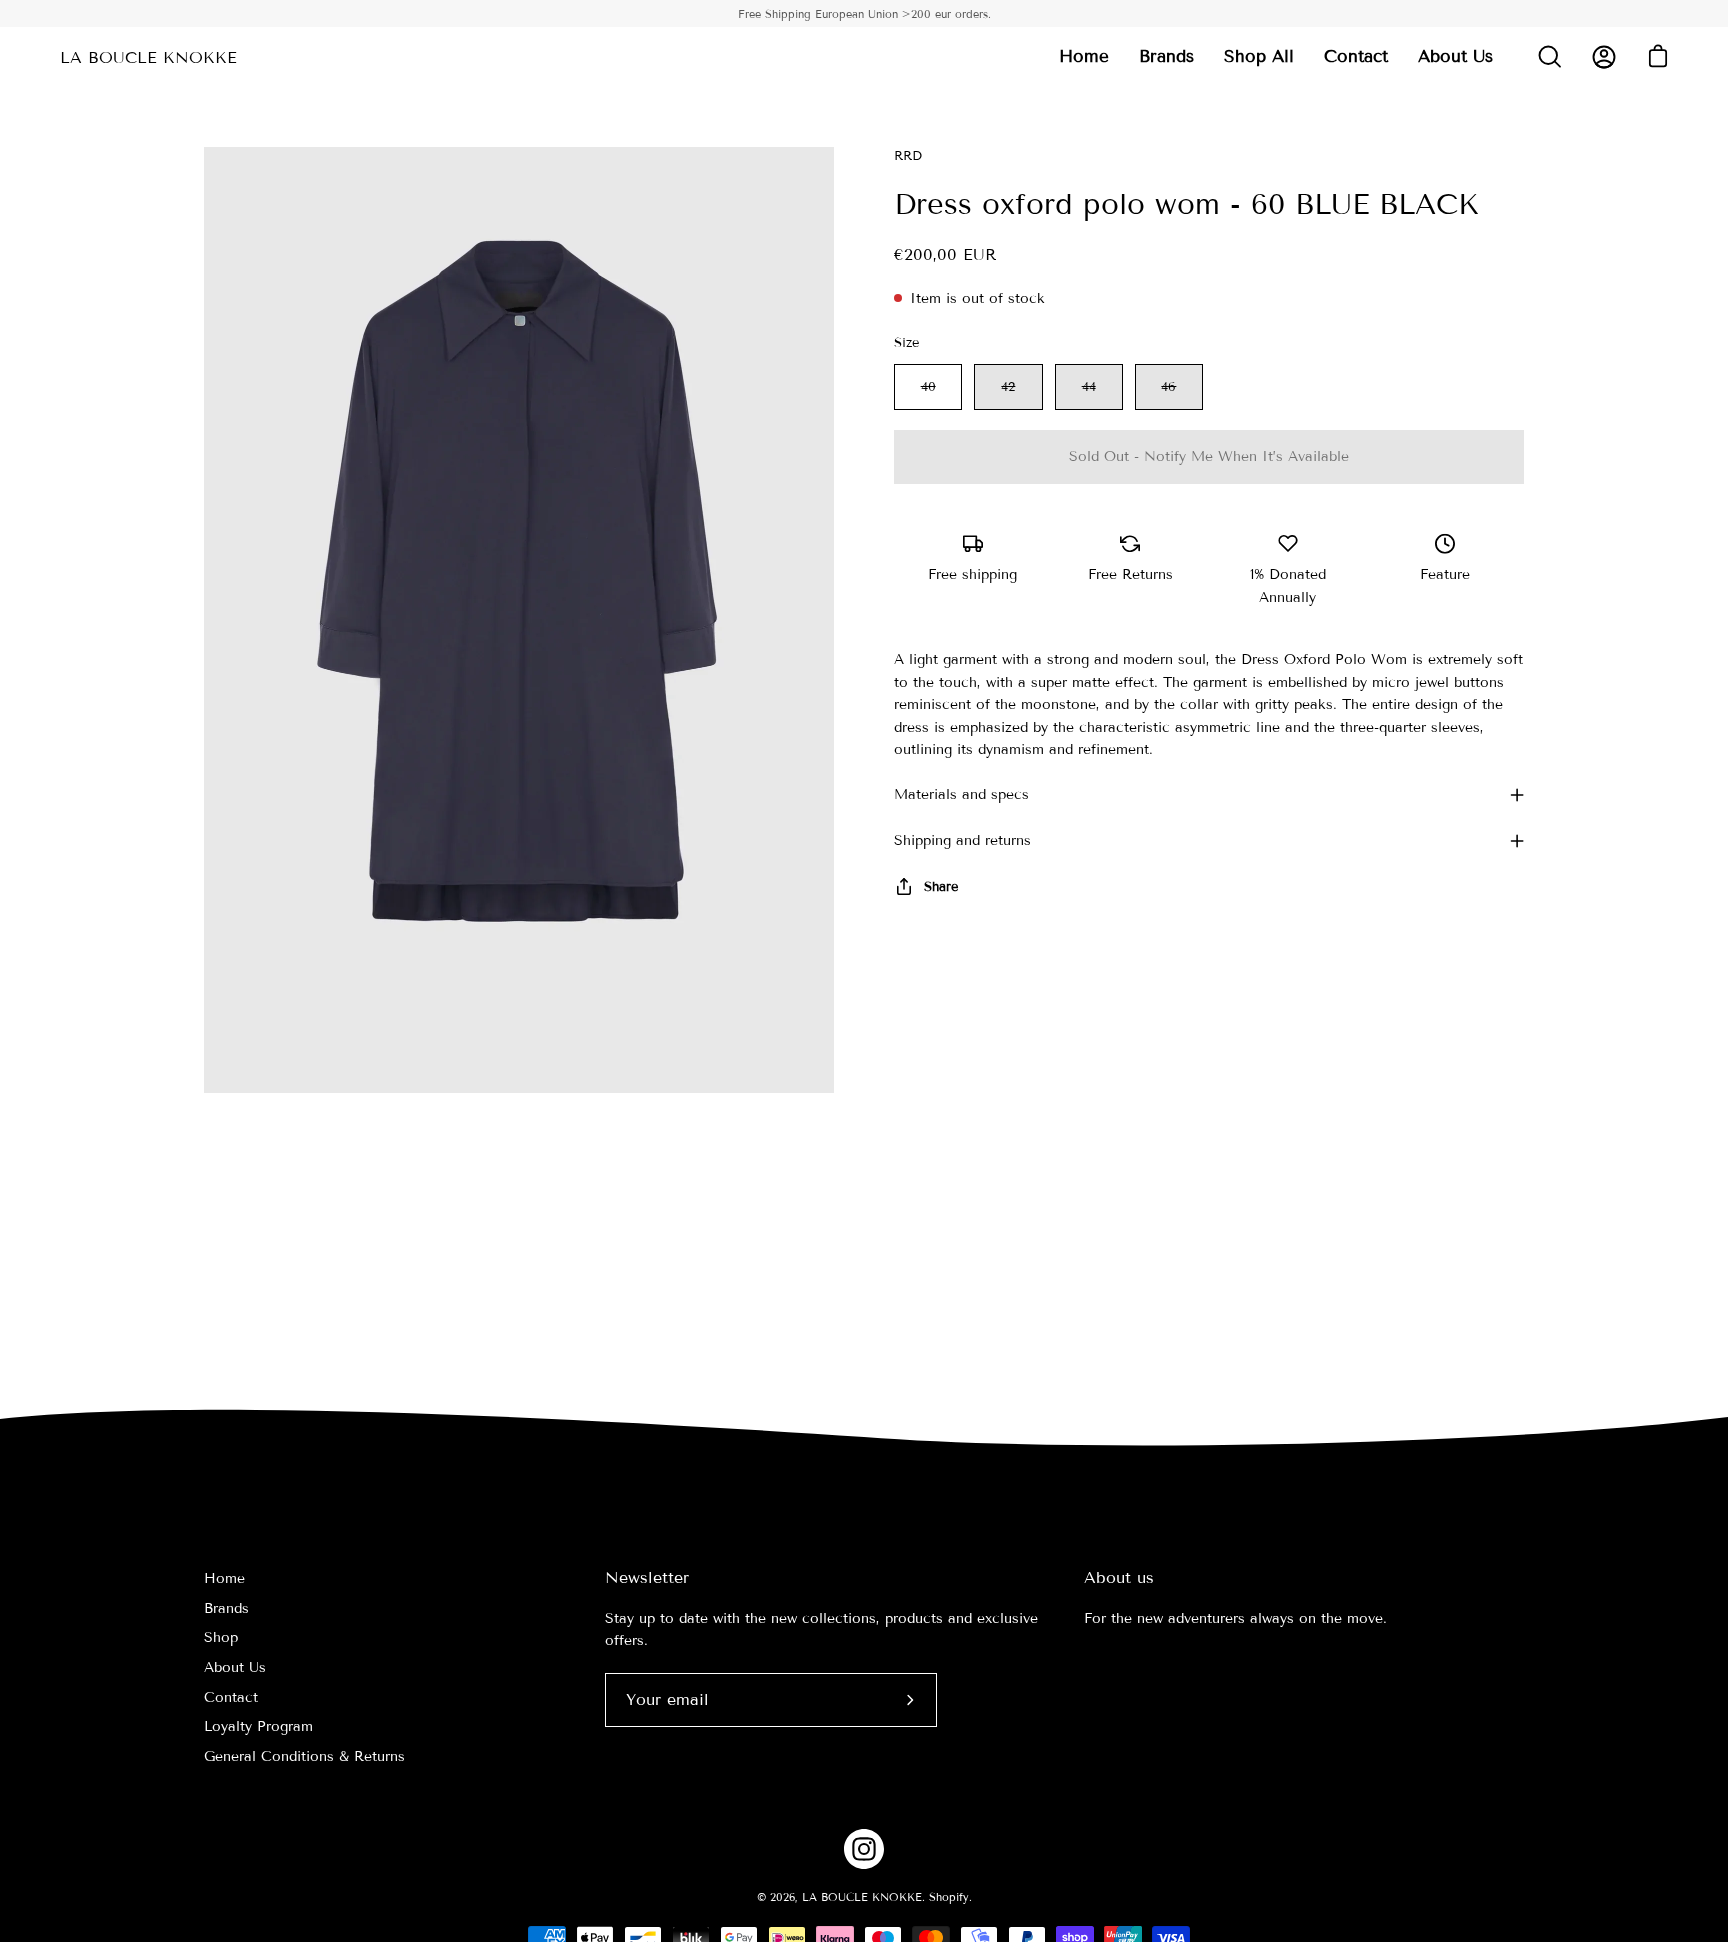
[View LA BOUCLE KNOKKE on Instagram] (864, 1849)
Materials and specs (961, 794)
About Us (235, 1667)
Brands (226, 1608)
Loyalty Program (258, 1727)
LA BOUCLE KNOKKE (148, 57)
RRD (908, 156)
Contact (231, 1697)
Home (224, 1578)
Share (941, 887)
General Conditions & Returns (304, 1757)
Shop (221, 1638)
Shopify (949, 1897)
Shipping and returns (962, 840)
